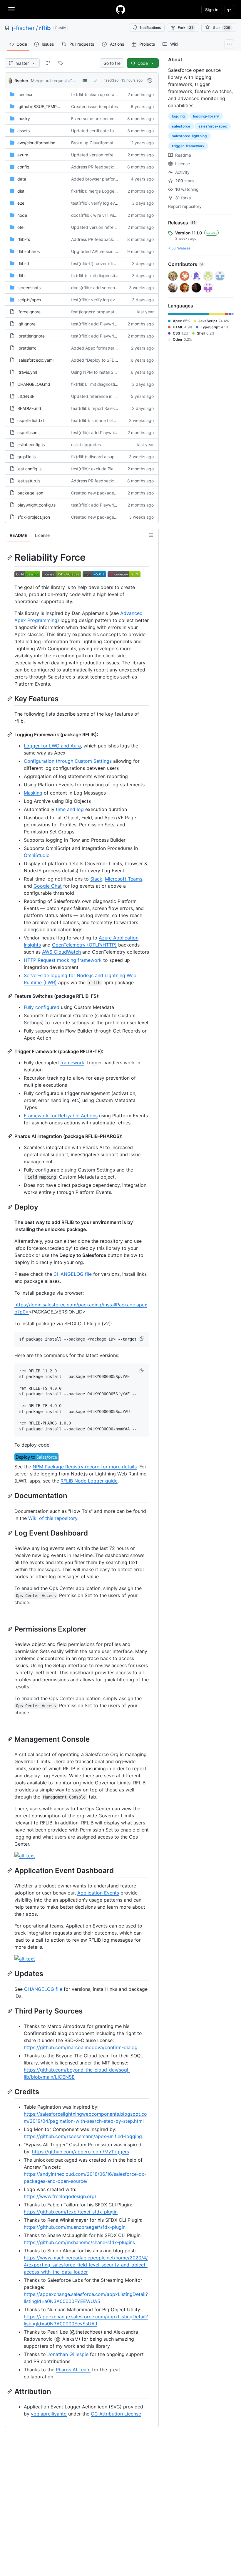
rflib (45, 28)
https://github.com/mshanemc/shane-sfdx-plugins (79, 2242)
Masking (33, 793)
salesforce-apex (213, 126)
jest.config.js (29, 469)
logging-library (206, 116)
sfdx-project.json (34, 517)
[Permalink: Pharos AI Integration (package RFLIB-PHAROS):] (10, 1136)
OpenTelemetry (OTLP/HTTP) (84, 945)
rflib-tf (23, 263)
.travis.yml (27, 372)
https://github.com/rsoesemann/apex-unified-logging (83, 2136)
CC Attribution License (116, 2414)
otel (21, 227)
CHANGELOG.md (34, 384)
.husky (24, 119)
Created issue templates (94, 106)
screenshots (29, 288)
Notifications (150, 28)
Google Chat (48, 886)
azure (23, 155)
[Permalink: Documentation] (10, 1496)
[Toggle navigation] (11, 9)
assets (24, 131)
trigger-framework (188, 146)
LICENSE (26, 396)
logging (178, 116)
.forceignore (29, 312)
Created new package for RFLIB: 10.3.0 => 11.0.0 (118, 493)
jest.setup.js (29, 481)
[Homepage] (120, 9)
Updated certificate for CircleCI (101, 131)
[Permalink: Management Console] (10, 1739)
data (22, 179)
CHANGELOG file (73, 1274)
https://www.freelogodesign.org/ (60, 2196)
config (23, 167)
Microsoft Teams (124, 879)
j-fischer (23, 28)
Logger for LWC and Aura (52, 746)
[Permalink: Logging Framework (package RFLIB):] (10, 734)
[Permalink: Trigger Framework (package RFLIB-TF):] (10, 1051)
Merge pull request (49, 81)
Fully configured (42, 1007)
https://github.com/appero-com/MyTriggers (81, 2152)
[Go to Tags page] (61, 63)
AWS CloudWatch (61, 952)
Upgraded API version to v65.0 (101, 251)
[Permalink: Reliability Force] (10, 557)
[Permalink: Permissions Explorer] (10, 1629)
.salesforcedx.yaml (35, 360)
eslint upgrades (86, 445)
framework (72, 1063)
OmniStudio (37, 855)
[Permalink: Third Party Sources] (10, 2011)
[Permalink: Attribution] (10, 2391)
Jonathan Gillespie (68, 2354)
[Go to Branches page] (48, 63)
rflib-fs (24, 239)
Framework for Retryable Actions (61, 1116)
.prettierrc (27, 348)
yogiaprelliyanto (49, 2414)
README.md (29, 408)
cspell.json (27, 432)
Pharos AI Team (73, 2370)
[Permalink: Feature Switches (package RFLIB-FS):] (10, 996)
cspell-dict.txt (31, 420)
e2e (21, 203)
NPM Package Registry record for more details (85, 1467)
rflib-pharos (29, 251)
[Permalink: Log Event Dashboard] (10, 1533)
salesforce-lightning (189, 136)
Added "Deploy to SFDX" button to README (113, 360)
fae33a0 (112, 80)
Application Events (98, 1893)
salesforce (181, 126)
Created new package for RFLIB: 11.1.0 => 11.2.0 (117, 517)
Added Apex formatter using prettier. (107, 348)
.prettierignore (31, 336)
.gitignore (26, 324)
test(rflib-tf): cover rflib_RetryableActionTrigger (116, 263)
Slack (96, 879)
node (22, 215)
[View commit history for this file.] (150, 80)
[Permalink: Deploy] (10, 1207)
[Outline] (151, 535)
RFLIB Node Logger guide (89, 1481)
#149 (73, 81)
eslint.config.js (31, 445)
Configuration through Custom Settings (68, 761)
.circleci (25, 94)
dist (21, 191)
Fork (185, 28)
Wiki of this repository (53, 1518)
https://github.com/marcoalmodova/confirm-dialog (81, 2047)
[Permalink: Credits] (10, 2092)
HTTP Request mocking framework (63, 960)
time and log (70, 809)
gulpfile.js (26, 457)
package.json (30, 493)
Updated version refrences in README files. (113, 155)
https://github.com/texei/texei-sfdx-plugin (71, 2212)
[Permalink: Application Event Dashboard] (10, 1870)
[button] (143, 1338)
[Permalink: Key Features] (10, 699)
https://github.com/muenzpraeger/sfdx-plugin (75, 2227)
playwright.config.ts (36, 505)
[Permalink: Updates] (10, 1974)
